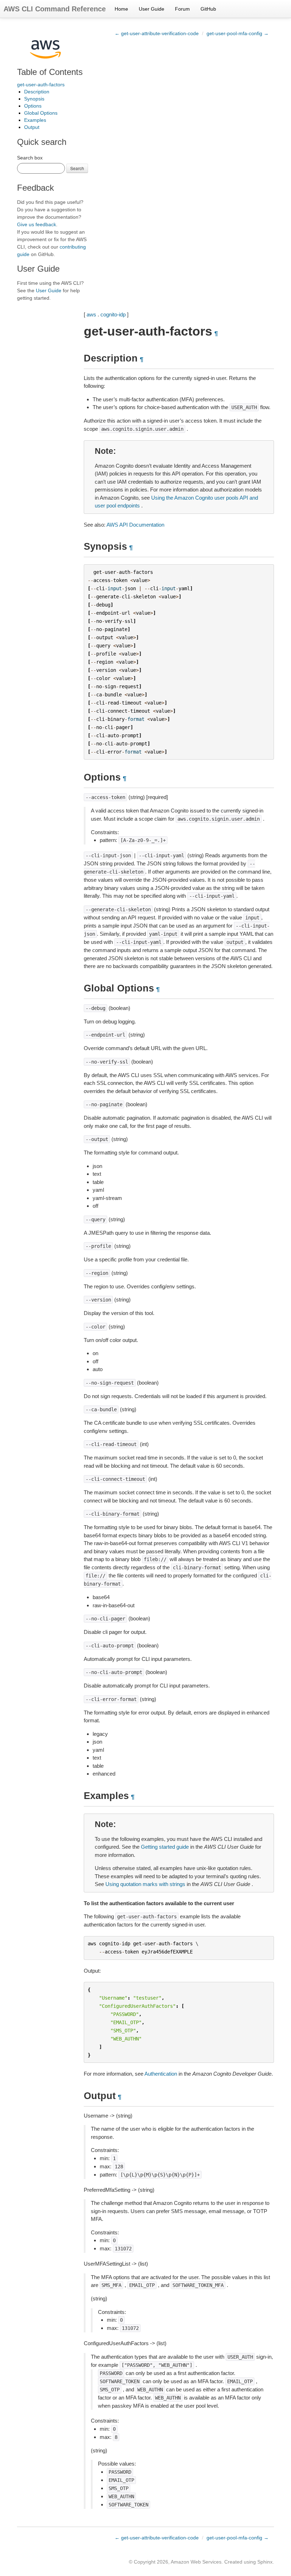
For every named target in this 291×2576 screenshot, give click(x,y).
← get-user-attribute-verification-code (157, 33)
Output (32, 127)
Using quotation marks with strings (145, 1884)
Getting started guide (165, 1847)
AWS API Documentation (135, 525)
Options (33, 106)
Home (121, 9)
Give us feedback (37, 224)
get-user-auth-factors (41, 85)
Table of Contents (50, 72)
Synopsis (34, 99)
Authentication (161, 2074)
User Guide (152, 9)
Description (37, 92)
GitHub (208, 9)
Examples (35, 120)
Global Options (41, 113)
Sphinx (265, 2562)
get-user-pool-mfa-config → (238, 33)
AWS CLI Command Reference (55, 9)
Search (77, 168)
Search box (30, 158)
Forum (182, 9)
